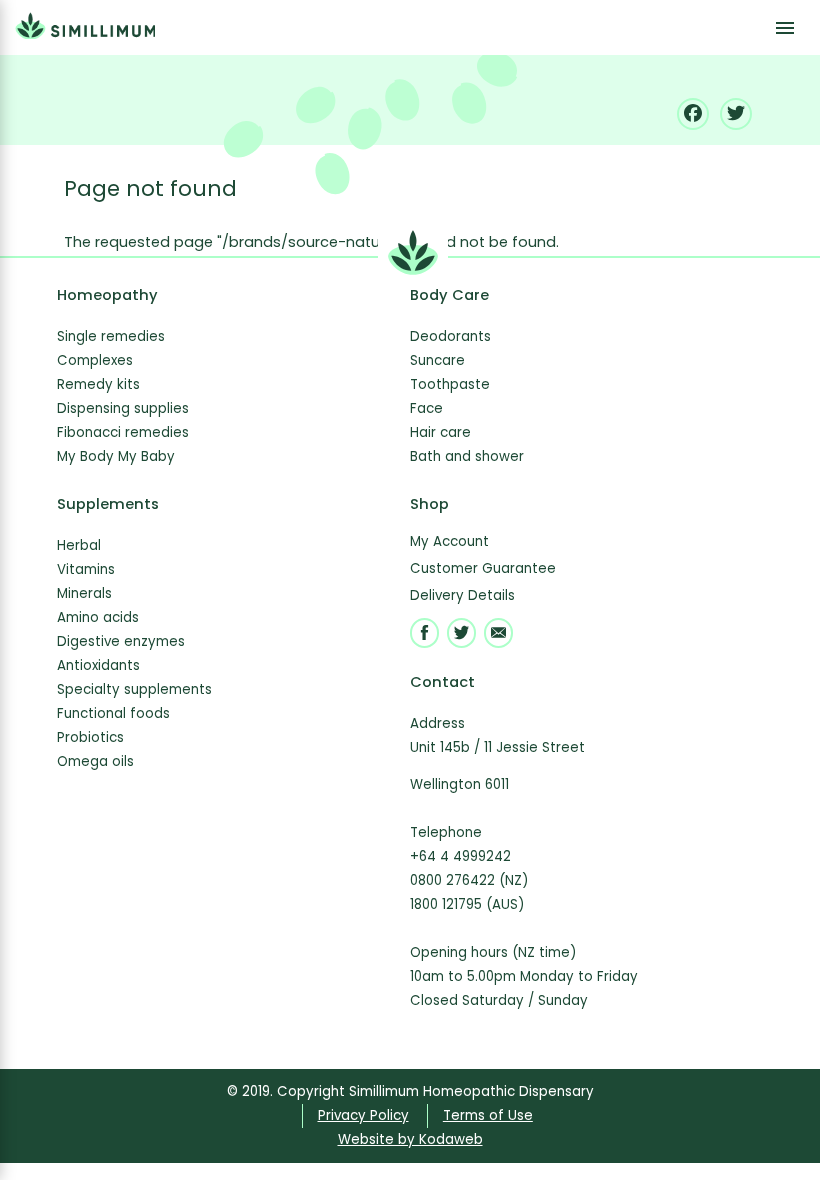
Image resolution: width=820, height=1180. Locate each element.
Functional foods (113, 713)
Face (426, 408)
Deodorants (450, 336)
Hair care (440, 432)
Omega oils (95, 761)
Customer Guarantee (483, 568)
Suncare (437, 360)
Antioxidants (98, 665)
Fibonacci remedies (123, 432)
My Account (449, 541)
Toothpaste (450, 384)
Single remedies (111, 336)
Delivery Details (462, 595)
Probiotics (90, 737)
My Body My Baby (116, 456)
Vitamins (86, 569)
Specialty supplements (134, 689)
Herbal (79, 545)
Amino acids (98, 617)
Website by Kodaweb (410, 1139)
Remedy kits (98, 384)
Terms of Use (488, 1115)
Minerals (84, 593)
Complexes (95, 360)
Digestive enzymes (121, 641)
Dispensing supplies (123, 408)
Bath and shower (467, 456)
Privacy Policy (363, 1115)
